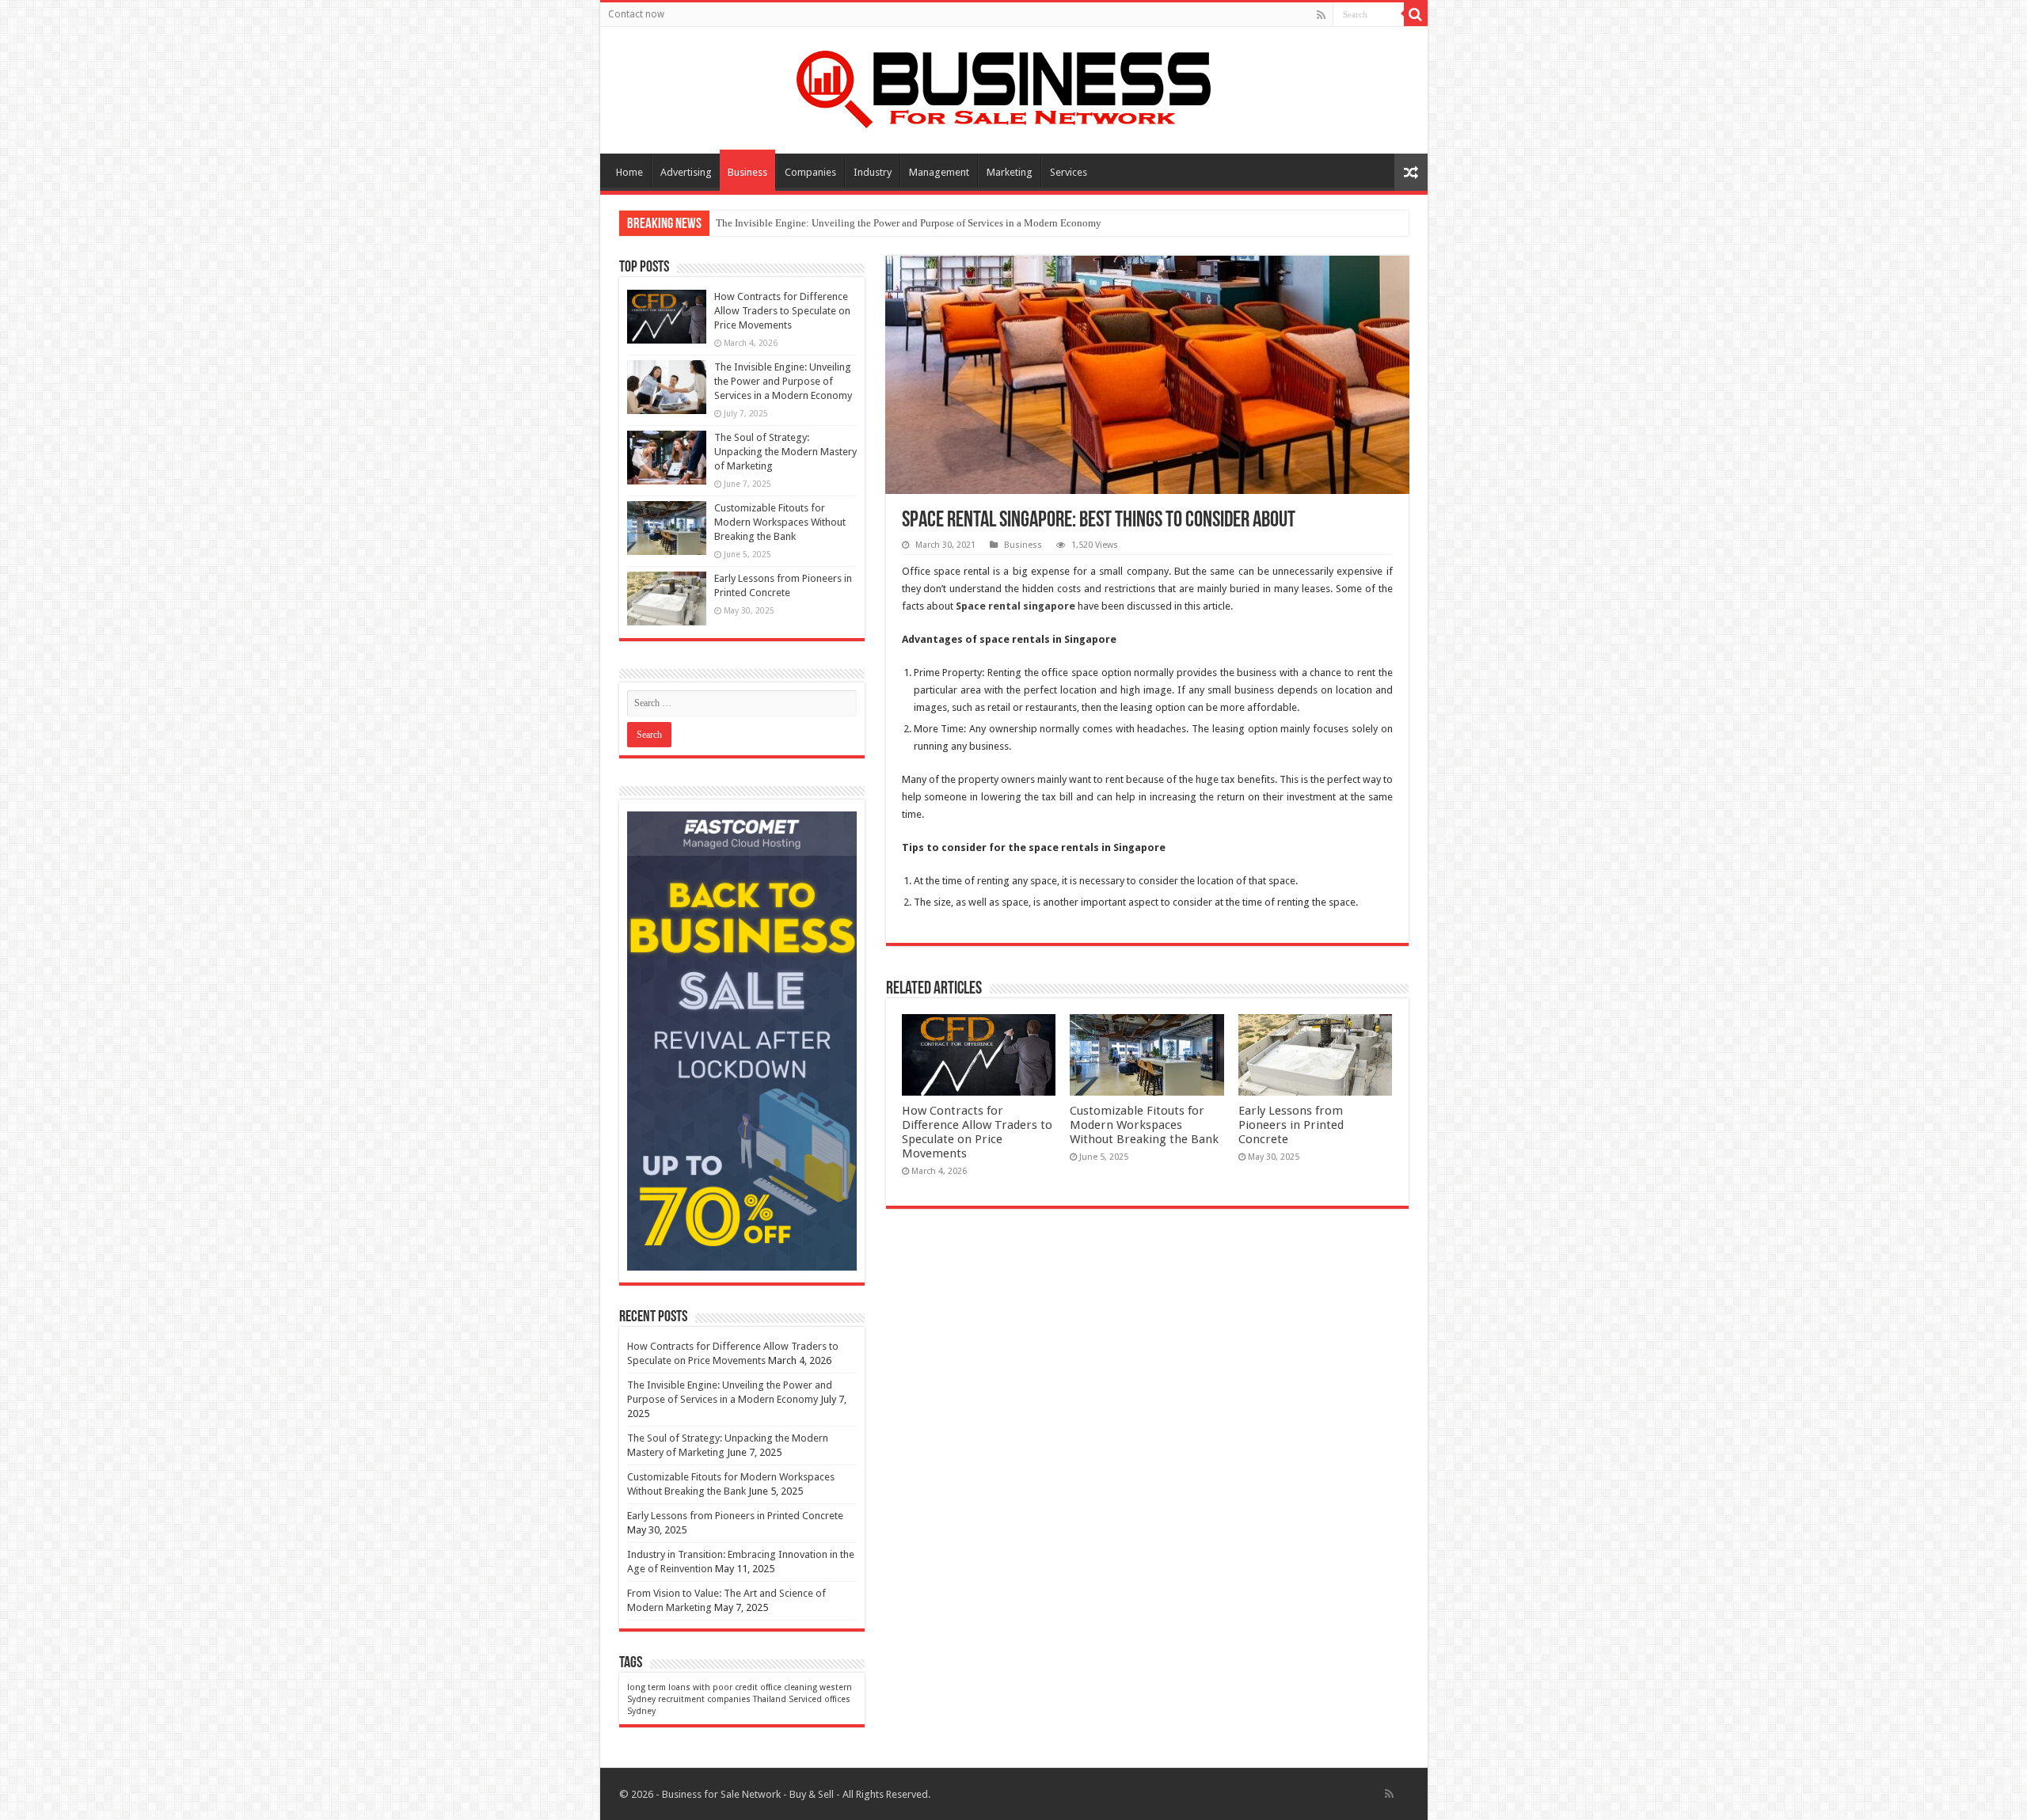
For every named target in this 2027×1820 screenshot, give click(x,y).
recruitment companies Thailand (722, 1699)
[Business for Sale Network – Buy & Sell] (1013, 86)
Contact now (636, 14)
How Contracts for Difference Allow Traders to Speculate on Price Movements (977, 1132)
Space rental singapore (1015, 606)
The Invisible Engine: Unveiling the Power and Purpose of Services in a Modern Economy (909, 223)
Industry (873, 172)
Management (939, 172)
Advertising (686, 172)
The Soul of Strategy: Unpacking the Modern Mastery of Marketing (785, 452)
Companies (810, 172)
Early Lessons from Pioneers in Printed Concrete (1291, 1125)
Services (1069, 172)
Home (629, 172)
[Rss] (1321, 15)
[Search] (1416, 14)
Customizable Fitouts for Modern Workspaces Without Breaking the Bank (1144, 1125)
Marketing (1010, 172)
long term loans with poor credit (692, 1687)
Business (747, 172)
